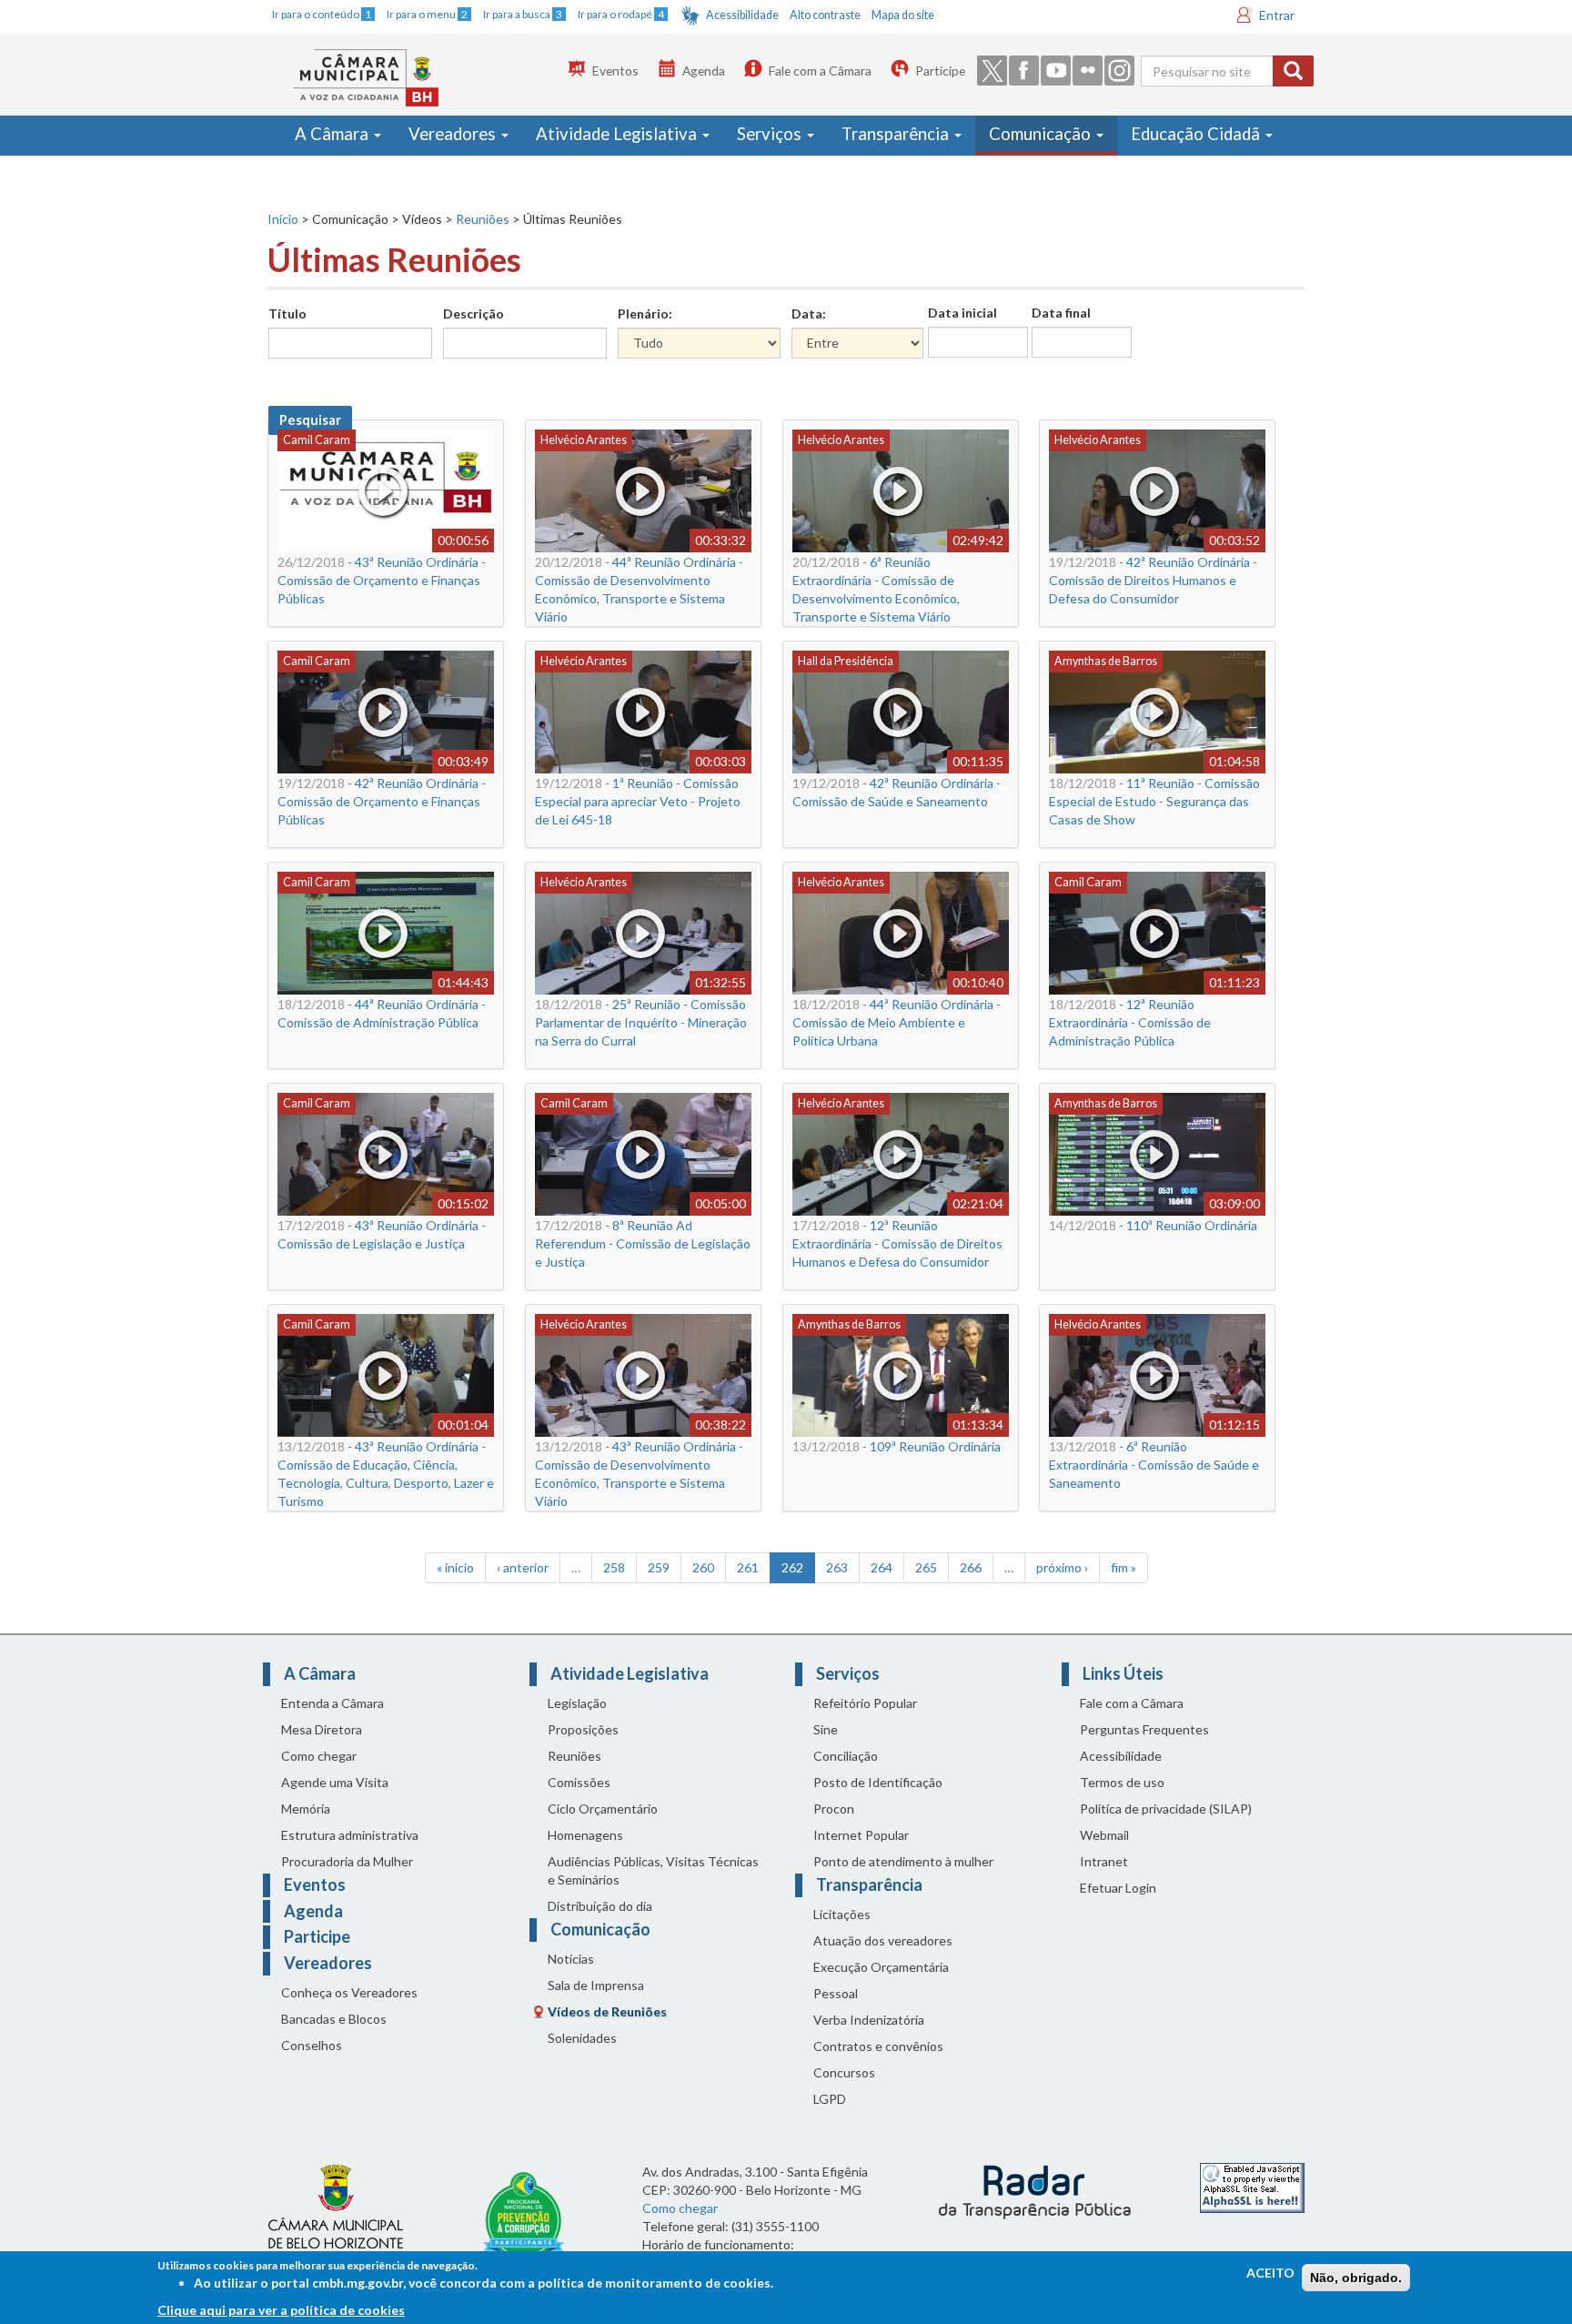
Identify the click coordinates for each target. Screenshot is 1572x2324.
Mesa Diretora (322, 1729)
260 (703, 1567)
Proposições (583, 1729)
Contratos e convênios (878, 2046)
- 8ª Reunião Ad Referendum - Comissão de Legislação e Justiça (643, 1243)
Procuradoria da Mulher (347, 1861)
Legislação (577, 1703)
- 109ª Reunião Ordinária (897, 1446)
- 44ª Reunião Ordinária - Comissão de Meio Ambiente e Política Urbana (897, 1022)
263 (837, 1567)
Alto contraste (825, 15)
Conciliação (846, 1756)
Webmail (1104, 1835)
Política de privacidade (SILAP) (1166, 1809)
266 (971, 1567)
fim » (1124, 1567)
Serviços (771, 134)
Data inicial (962, 313)
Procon (834, 1809)
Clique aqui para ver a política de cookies (281, 2310)
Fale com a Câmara (820, 71)
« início (455, 1567)
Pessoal (836, 1993)
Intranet (1104, 1861)
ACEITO (1270, 2273)
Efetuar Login (1118, 1888)
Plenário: (645, 313)
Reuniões (483, 219)
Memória (306, 1809)
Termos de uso (1122, 1782)
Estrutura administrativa (350, 1835)
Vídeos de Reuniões (607, 2011)
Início (283, 219)
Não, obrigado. (1356, 2278)
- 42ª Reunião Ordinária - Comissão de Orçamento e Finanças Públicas (382, 801)
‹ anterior (523, 1567)
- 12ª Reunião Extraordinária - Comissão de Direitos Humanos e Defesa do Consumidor (897, 1243)
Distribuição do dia (600, 1906)
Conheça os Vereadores (349, 1992)
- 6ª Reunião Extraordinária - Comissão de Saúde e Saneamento (1154, 1465)
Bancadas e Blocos (334, 2019)
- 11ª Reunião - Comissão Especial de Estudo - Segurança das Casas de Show (1154, 801)
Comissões (579, 1782)
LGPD (830, 2099)
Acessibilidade (742, 15)
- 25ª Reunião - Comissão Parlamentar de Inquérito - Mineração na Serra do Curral (641, 1022)
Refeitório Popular (865, 1703)
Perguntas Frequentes (1144, 1729)
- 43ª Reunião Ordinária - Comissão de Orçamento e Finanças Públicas (382, 580)
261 (748, 1567)
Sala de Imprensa (596, 1985)
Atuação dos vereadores (883, 1940)
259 (659, 1567)
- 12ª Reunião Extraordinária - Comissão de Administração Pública (1130, 1022)
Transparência (897, 134)
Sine (826, 1729)
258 (614, 1567)
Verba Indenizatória (869, 2020)
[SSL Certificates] (1252, 2186)
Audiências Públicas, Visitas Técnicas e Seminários (653, 1870)
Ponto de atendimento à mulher (903, 1861)
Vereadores (454, 134)
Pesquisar (310, 420)
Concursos (844, 2072)
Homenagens (585, 1835)
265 (926, 1567)
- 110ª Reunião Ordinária (1153, 1225)
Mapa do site (903, 15)
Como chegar (319, 1756)
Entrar (1277, 15)
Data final (1061, 313)
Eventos (615, 71)
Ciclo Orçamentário (603, 1809)
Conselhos (312, 2045)
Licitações (842, 1914)
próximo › (1062, 1567)
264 (882, 1567)
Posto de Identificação (878, 1782)
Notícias (571, 1959)
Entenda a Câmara (333, 1703)
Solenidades (582, 2038)
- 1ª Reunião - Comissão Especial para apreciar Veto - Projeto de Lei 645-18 (638, 801)
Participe (940, 71)
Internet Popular (861, 1835)
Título (287, 313)
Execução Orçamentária (881, 1967)
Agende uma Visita (335, 1782)
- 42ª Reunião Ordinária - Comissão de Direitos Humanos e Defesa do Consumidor (1153, 580)
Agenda (704, 71)
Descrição (474, 313)
